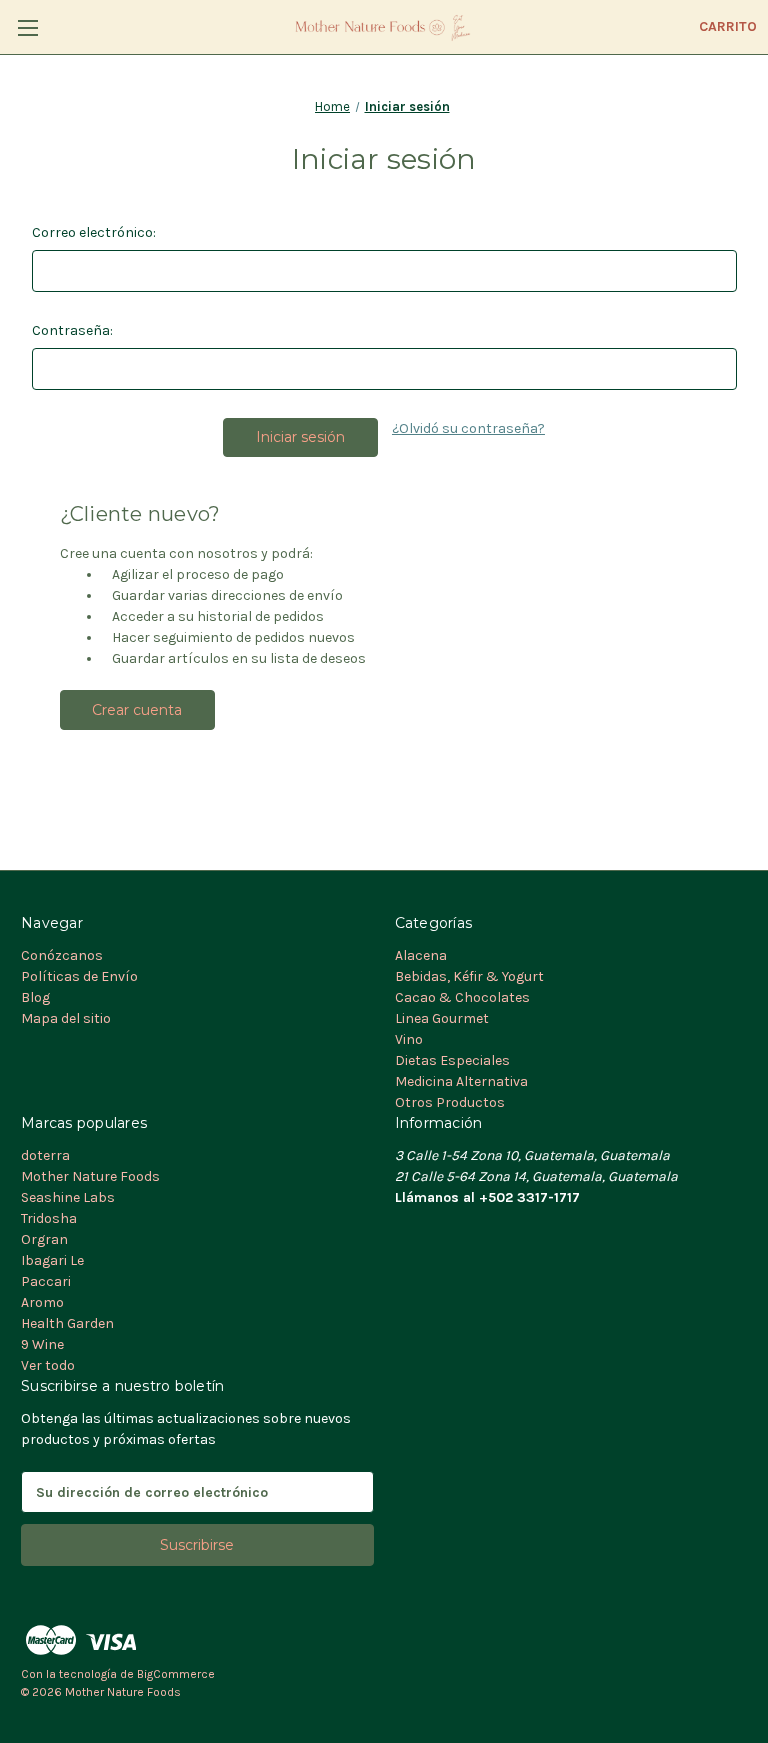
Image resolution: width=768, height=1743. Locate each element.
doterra (45, 1155)
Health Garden (67, 1323)
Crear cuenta (137, 710)
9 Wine (42, 1344)
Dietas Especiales (452, 1060)
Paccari (46, 1281)
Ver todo (48, 1365)
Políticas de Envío (79, 976)
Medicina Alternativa (461, 1081)
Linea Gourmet (442, 1018)
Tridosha (49, 1218)
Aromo (42, 1302)
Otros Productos (450, 1102)
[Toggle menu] (27, 27)
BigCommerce (176, 1674)
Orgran (44, 1239)
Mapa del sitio (66, 1018)
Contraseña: (72, 330)
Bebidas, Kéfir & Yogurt (469, 976)
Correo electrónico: (94, 232)
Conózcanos (62, 955)
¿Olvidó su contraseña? (468, 428)
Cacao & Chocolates (462, 997)
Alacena (421, 955)
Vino (409, 1039)
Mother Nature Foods (90, 1176)
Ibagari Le (52, 1260)
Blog (35, 997)
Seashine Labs (68, 1197)
